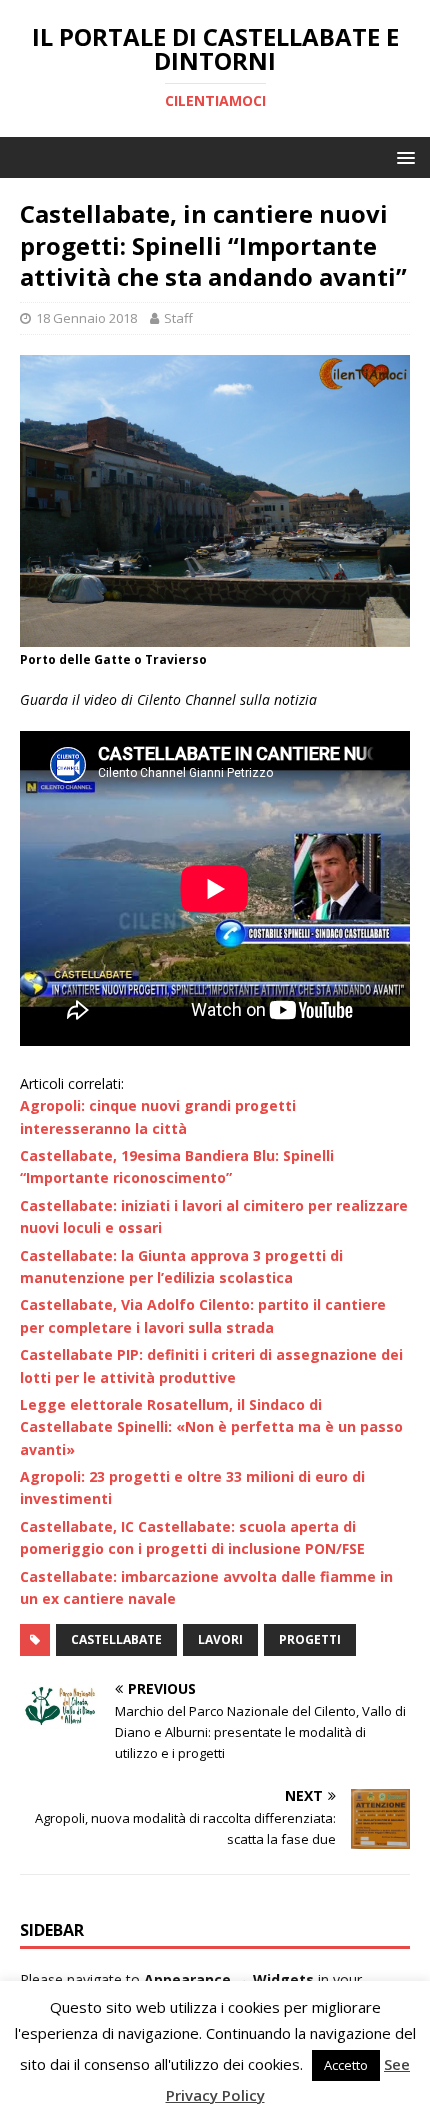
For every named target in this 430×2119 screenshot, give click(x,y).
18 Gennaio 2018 (86, 318)
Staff (178, 318)
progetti (310, 1639)
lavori (220, 1639)
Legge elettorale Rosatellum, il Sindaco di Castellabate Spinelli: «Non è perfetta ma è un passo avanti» (211, 1427)
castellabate (116, 1639)
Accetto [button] (346, 2065)
